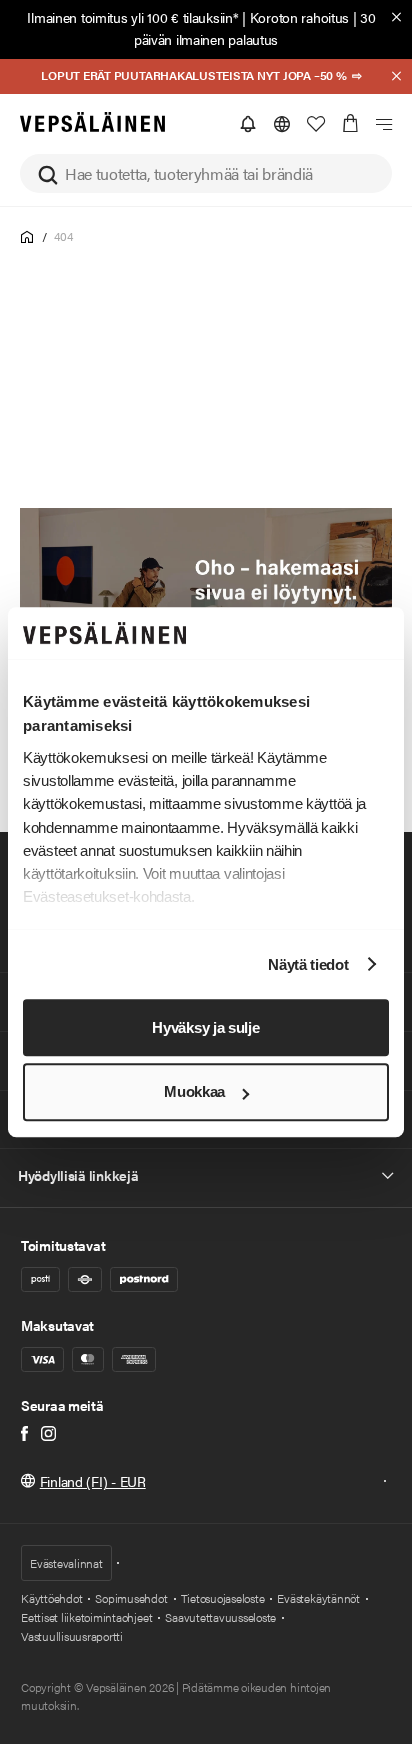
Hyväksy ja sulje (205, 1027)
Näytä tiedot (308, 964)
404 (63, 236)
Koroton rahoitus (300, 17)
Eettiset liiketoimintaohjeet (86, 1617)
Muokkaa (194, 1092)
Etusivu (27, 237)
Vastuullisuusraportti (72, 1636)
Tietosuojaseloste (223, 1598)
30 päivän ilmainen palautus (255, 28)
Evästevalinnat (66, 1563)
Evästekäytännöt (318, 1598)
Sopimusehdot (131, 1598)
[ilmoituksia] (248, 124)
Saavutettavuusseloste (220, 1617)
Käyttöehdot (51, 1598)
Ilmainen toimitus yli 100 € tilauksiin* (132, 17)
